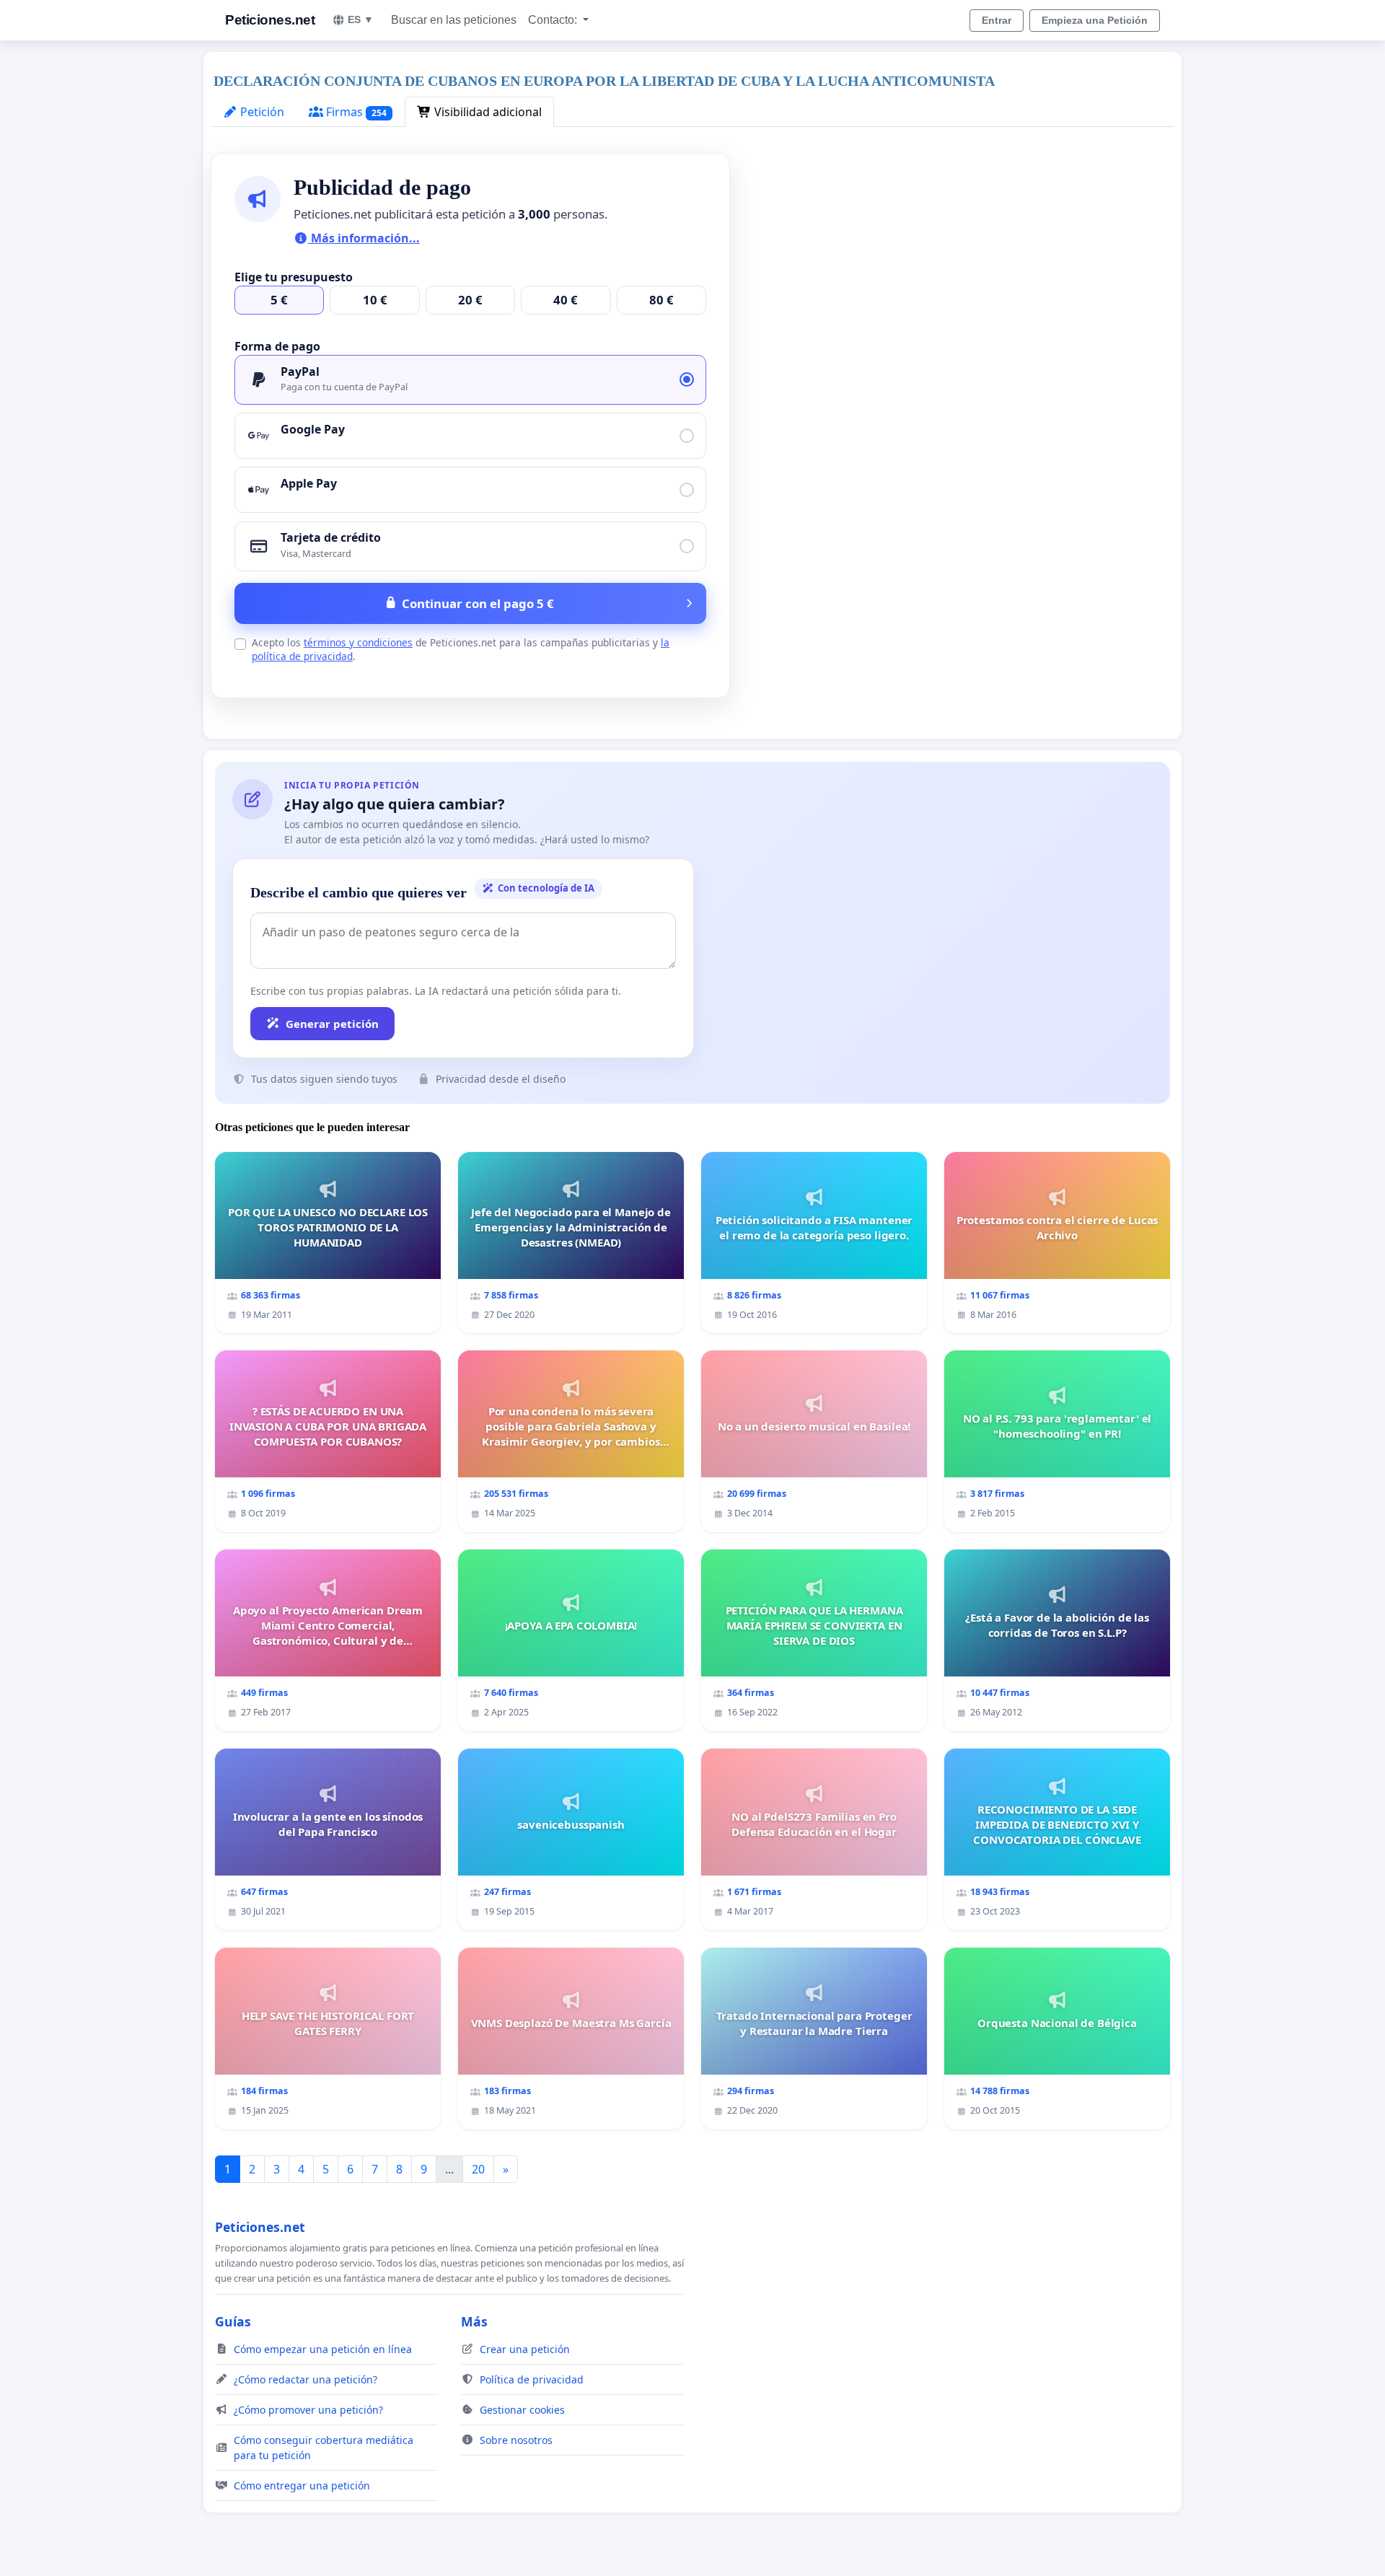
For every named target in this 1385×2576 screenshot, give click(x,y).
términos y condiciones (358, 642)
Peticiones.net (270, 20)
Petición (261, 112)
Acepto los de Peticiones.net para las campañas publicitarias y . (461, 649)
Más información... (364, 238)
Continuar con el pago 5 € (478, 603)
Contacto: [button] (554, 20)
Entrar (997, 20)
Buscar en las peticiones (454, 20)
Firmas (355, 112)
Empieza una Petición (1095, 20)
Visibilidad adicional (487, 112)
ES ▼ (361, 19)
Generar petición (332, 1024)
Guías (233, 2321)
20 (478, 2169)
